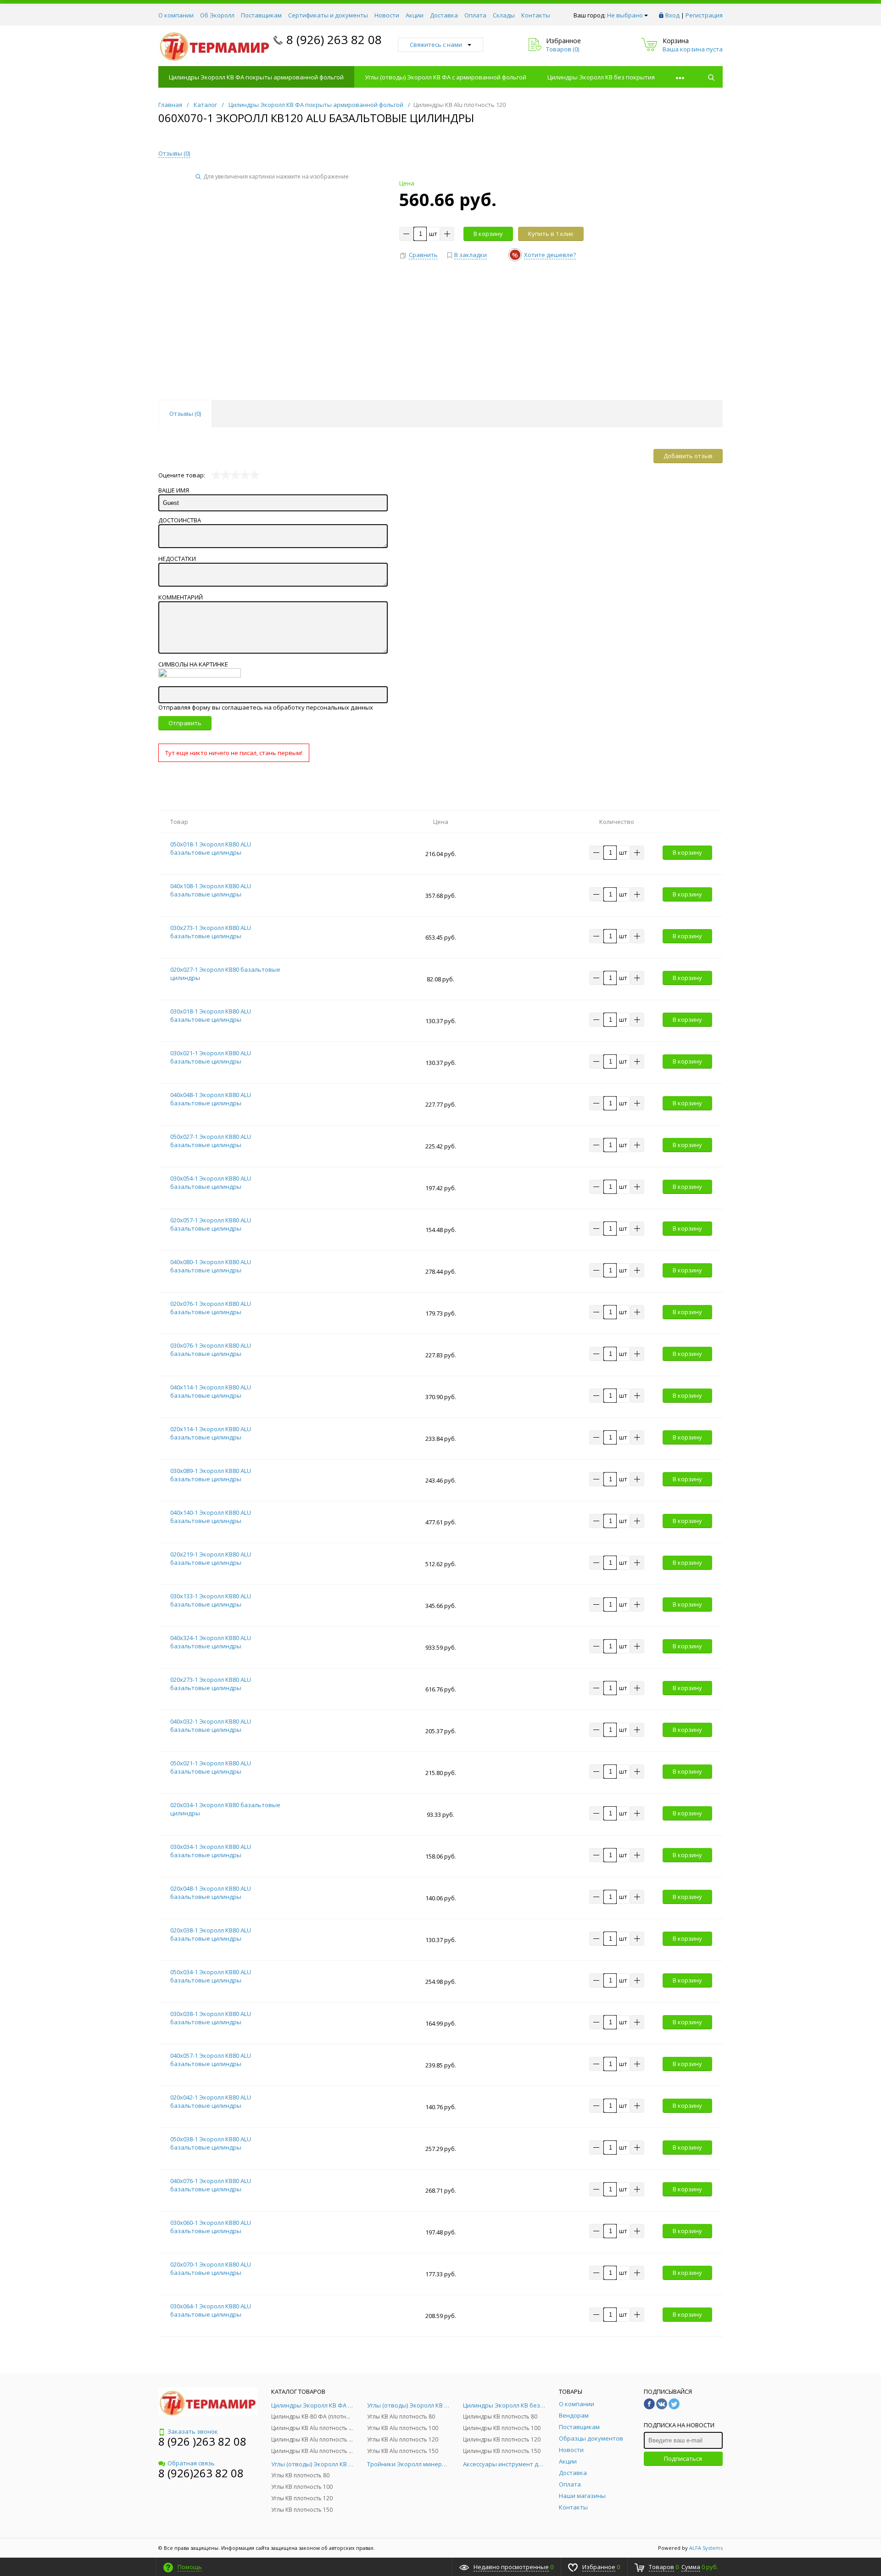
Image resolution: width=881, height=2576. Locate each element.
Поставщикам (261, 15)
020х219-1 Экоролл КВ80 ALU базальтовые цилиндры (211, 1558)
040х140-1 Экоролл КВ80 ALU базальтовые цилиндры (211, 1517)
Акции (415, 15)
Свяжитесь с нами (436, 45)
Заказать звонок (193, 2431)
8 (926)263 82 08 (201, 2473)
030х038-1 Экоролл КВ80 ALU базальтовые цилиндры (211, 2018)
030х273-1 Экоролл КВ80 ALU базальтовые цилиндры (211, 932)
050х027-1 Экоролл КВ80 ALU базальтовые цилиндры (211, 1141)
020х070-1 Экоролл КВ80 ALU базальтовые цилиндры (211, 2268)
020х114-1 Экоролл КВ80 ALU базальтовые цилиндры (211, 1433)
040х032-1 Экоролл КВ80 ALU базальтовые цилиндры (211, 1725)
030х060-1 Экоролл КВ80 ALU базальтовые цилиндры (211, 2227)
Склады (504, 15)
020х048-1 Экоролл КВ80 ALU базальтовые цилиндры (211, 1893)
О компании (176, 15)
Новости (387, 15)
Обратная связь (191, 2463)
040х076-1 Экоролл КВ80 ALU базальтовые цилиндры (211, 2185)
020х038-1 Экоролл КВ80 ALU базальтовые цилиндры (211, 1934)
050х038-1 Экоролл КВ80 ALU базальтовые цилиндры (211, 2143)
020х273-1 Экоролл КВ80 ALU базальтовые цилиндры (211, 1684)
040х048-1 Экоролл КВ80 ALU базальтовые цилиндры (211, 1099)
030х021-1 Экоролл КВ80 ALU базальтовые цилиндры (211, 1057)
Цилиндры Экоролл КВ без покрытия (601, 77)
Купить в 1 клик (551, 234)
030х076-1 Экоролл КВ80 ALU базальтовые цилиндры (211, 1350)
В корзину (488, 234)
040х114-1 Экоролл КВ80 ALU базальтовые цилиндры (211, 1391)
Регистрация (704, 15)
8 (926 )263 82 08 (202, 2441)
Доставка (444, 15)
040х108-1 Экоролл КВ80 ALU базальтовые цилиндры (211, 890)
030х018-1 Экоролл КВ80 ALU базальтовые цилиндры (211, 1015)
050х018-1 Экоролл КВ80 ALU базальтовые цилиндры (211, 848)
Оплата (475, 15)
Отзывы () (174, 153)
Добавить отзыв (688, 456)
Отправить (185, 723)
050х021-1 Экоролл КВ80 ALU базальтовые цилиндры (211, 1767)
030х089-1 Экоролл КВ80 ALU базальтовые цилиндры (211, 1475)
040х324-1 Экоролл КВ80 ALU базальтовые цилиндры (211, 1642)
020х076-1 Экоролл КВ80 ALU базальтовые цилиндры (211, 1308)
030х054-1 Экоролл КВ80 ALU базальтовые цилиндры (211, 1182)
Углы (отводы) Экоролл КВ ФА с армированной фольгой (446, 77)
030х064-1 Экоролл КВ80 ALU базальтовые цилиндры (211, 2310)
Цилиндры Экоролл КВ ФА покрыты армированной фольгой (256, 77)
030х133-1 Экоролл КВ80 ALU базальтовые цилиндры (211, 1600)
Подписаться (683, 2458)
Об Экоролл (217, 15)
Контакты (536, 15)
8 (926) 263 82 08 (334, 39)
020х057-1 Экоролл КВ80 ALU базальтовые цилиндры (211, 1224)
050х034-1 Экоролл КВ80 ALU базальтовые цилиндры (211, 1976)
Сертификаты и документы (328, 15)
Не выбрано (625, 15)
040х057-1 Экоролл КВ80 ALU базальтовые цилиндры (211, 2060)
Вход (672, 15)
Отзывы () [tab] (185, 414)
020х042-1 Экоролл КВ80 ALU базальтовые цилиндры (211, 2101)
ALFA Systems (706, 2548)
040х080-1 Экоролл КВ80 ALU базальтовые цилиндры (211, 1266)
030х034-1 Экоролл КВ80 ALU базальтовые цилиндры (211, 1851)
